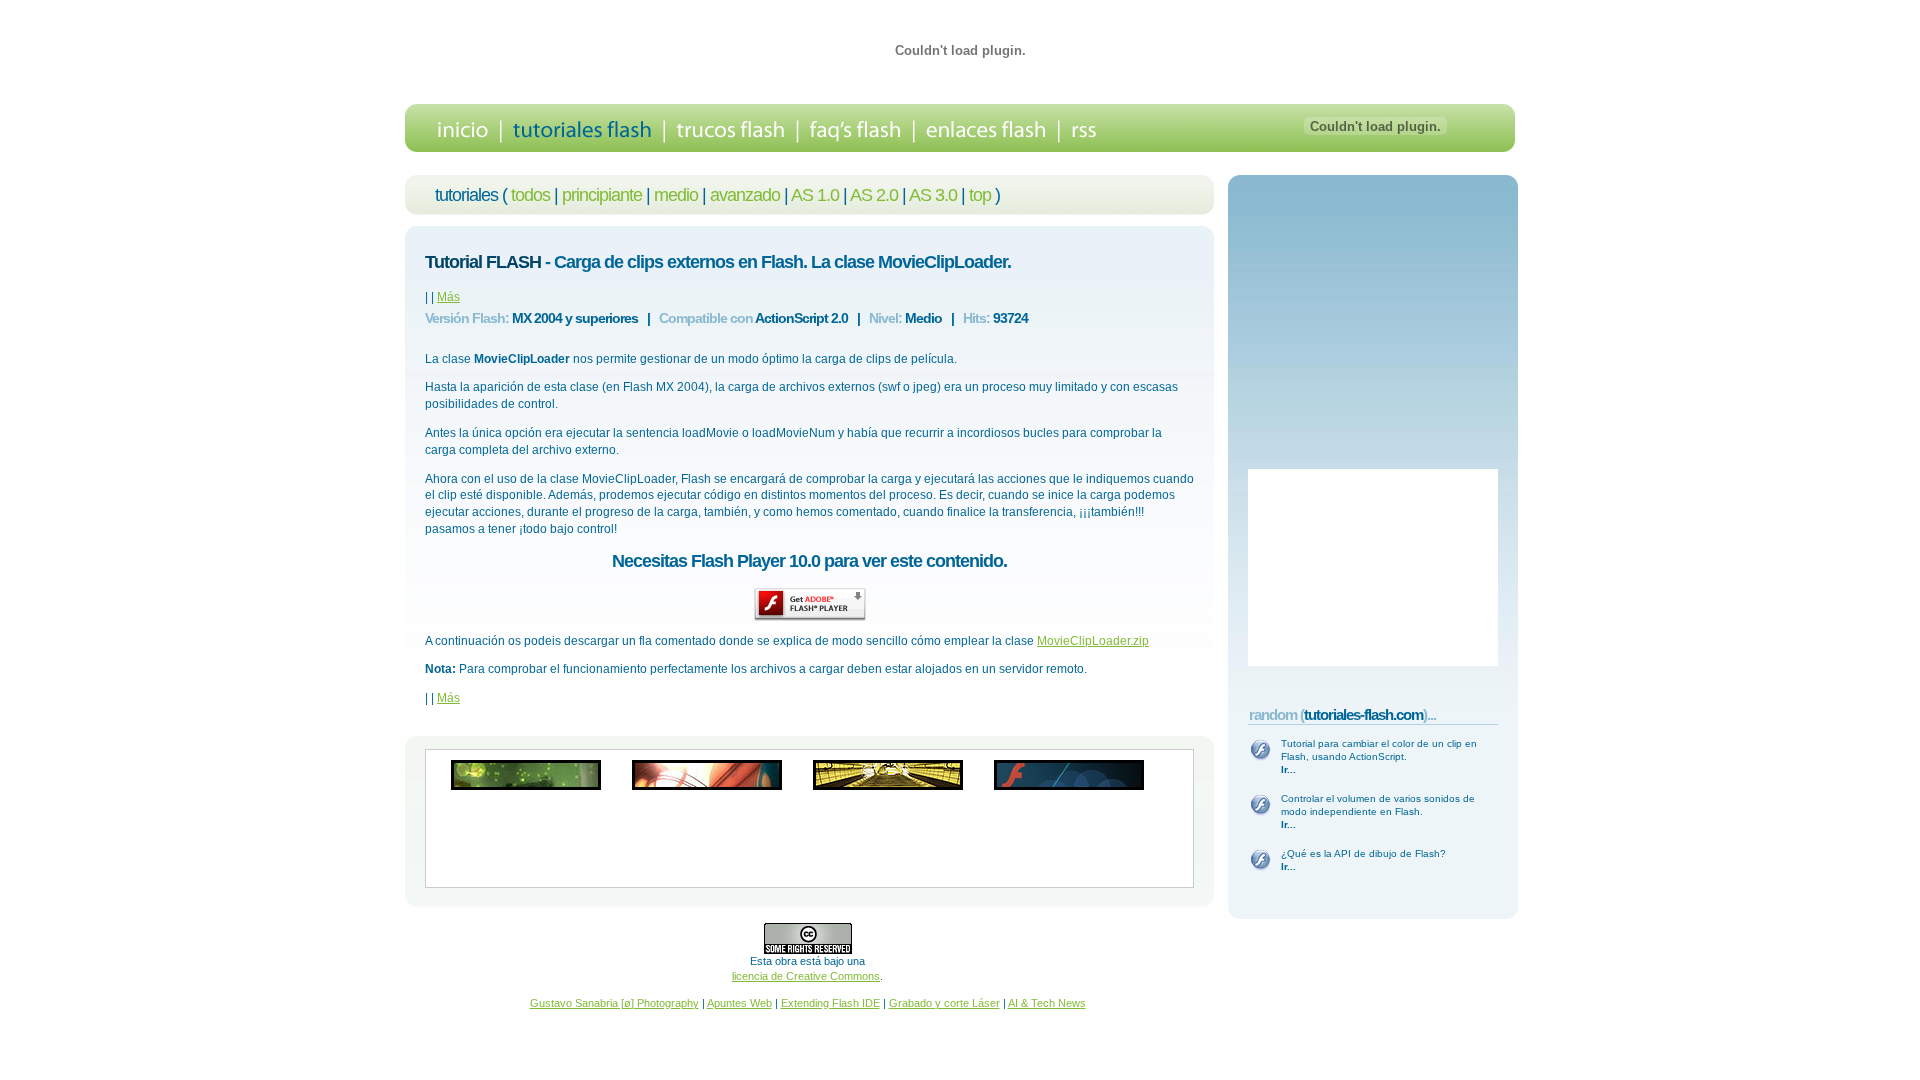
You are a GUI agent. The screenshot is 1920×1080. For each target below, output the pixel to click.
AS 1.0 (815, 195)
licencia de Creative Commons (806, 976)
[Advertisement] (810, 839)
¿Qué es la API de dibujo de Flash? (1363, 853)
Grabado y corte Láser (944, 1003)
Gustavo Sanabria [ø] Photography (614, 1003)
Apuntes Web (739, 1003)
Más (448, 297)
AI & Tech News (1047, 1003)
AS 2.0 (874, 195)
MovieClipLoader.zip (1093, 641)
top (980, 195)
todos (530, 195)
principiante (602, 195)
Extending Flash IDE (830, 1003)
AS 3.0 (933, 195)
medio (676, 195)
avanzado (745, 195)
